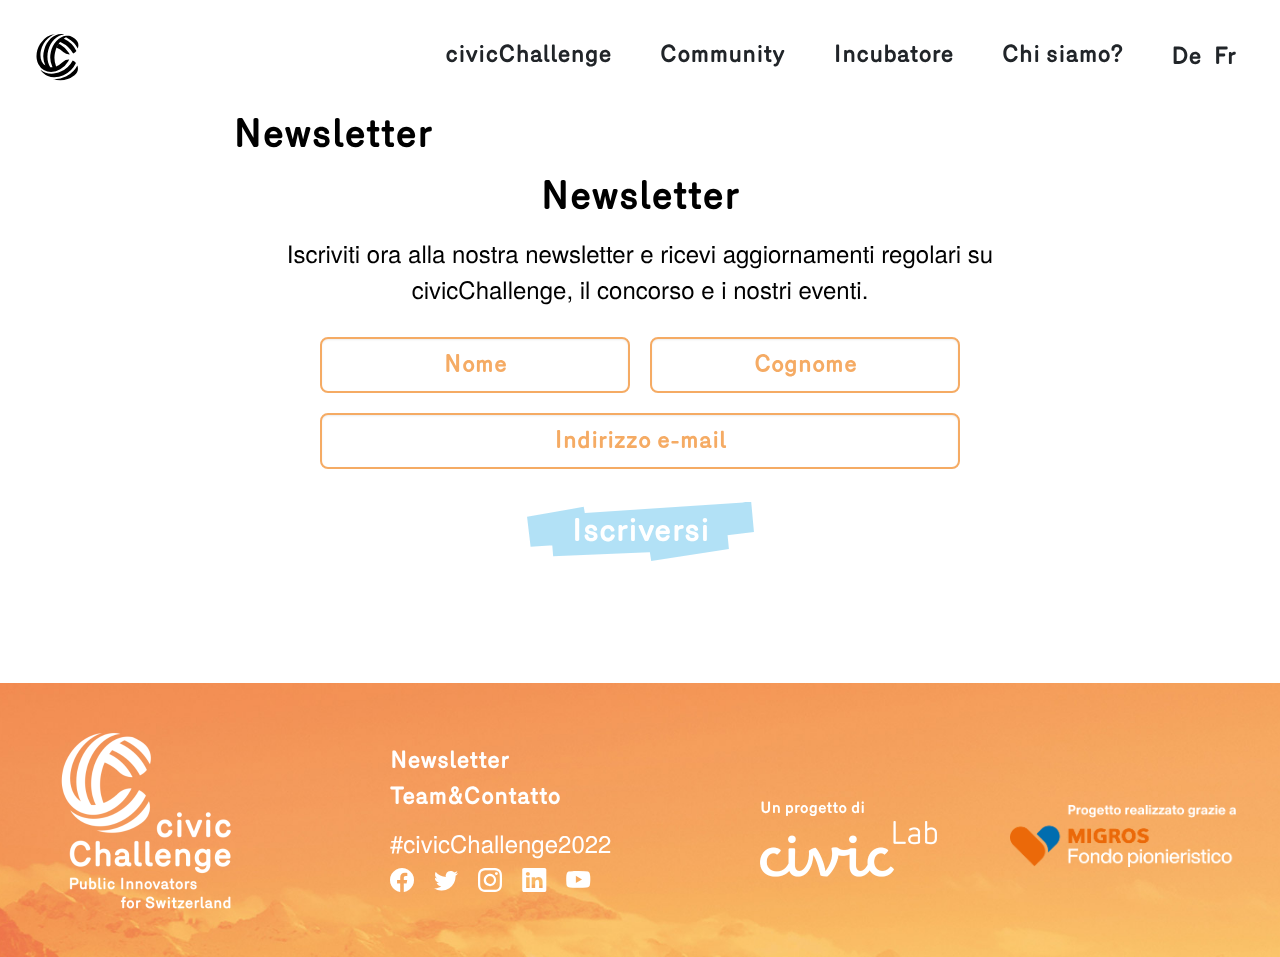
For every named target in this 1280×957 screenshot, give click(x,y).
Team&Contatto (475, 796)
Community (722, 54)
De (1186, 56)
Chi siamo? (1063, 54)
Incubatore (893, 54)
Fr (1225, 56)
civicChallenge (528, 54)
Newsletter (449, 760)
